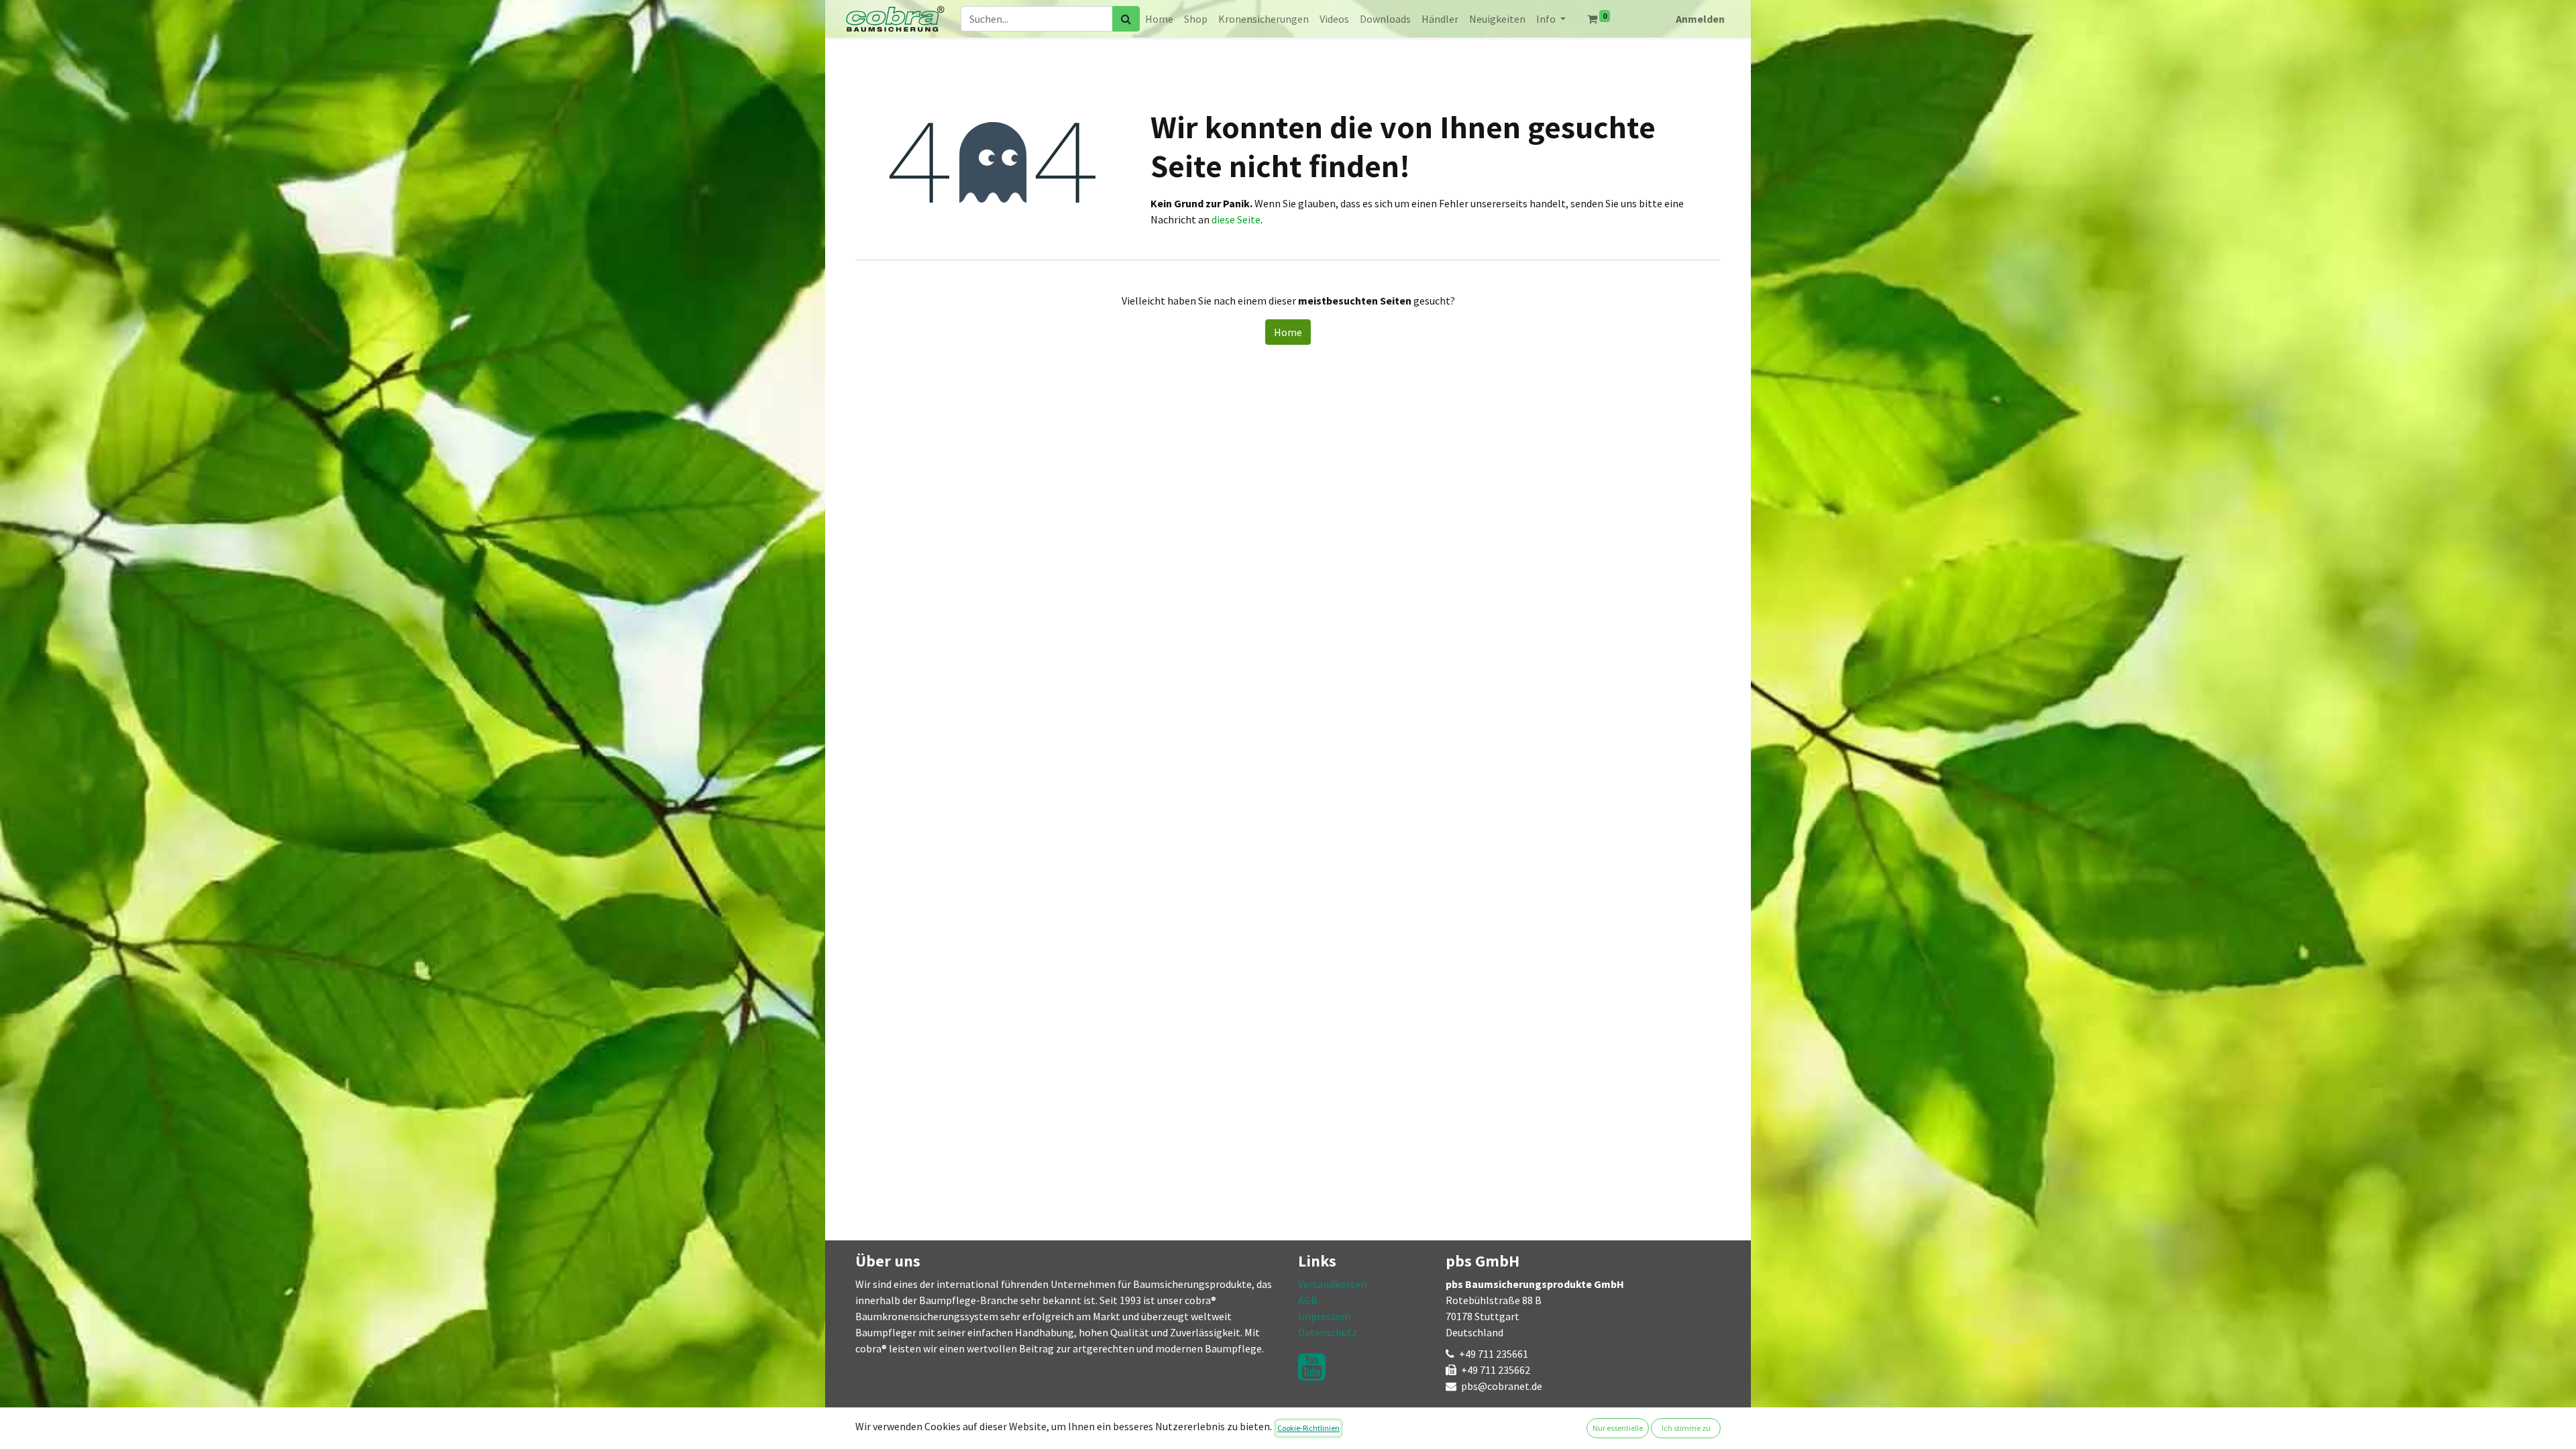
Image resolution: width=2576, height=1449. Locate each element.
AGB (1308, 1300)
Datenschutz (1328, 1332)
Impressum (1324, 1316)
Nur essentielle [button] (1618, 1428)
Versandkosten (1332, 1284)
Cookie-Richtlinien (1308, 1428)
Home (1288, 332)
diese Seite (1236, 219)
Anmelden (1700, 19)
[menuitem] (1159, 19)
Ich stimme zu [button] (1686, 1428)
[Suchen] (1126, 19)
